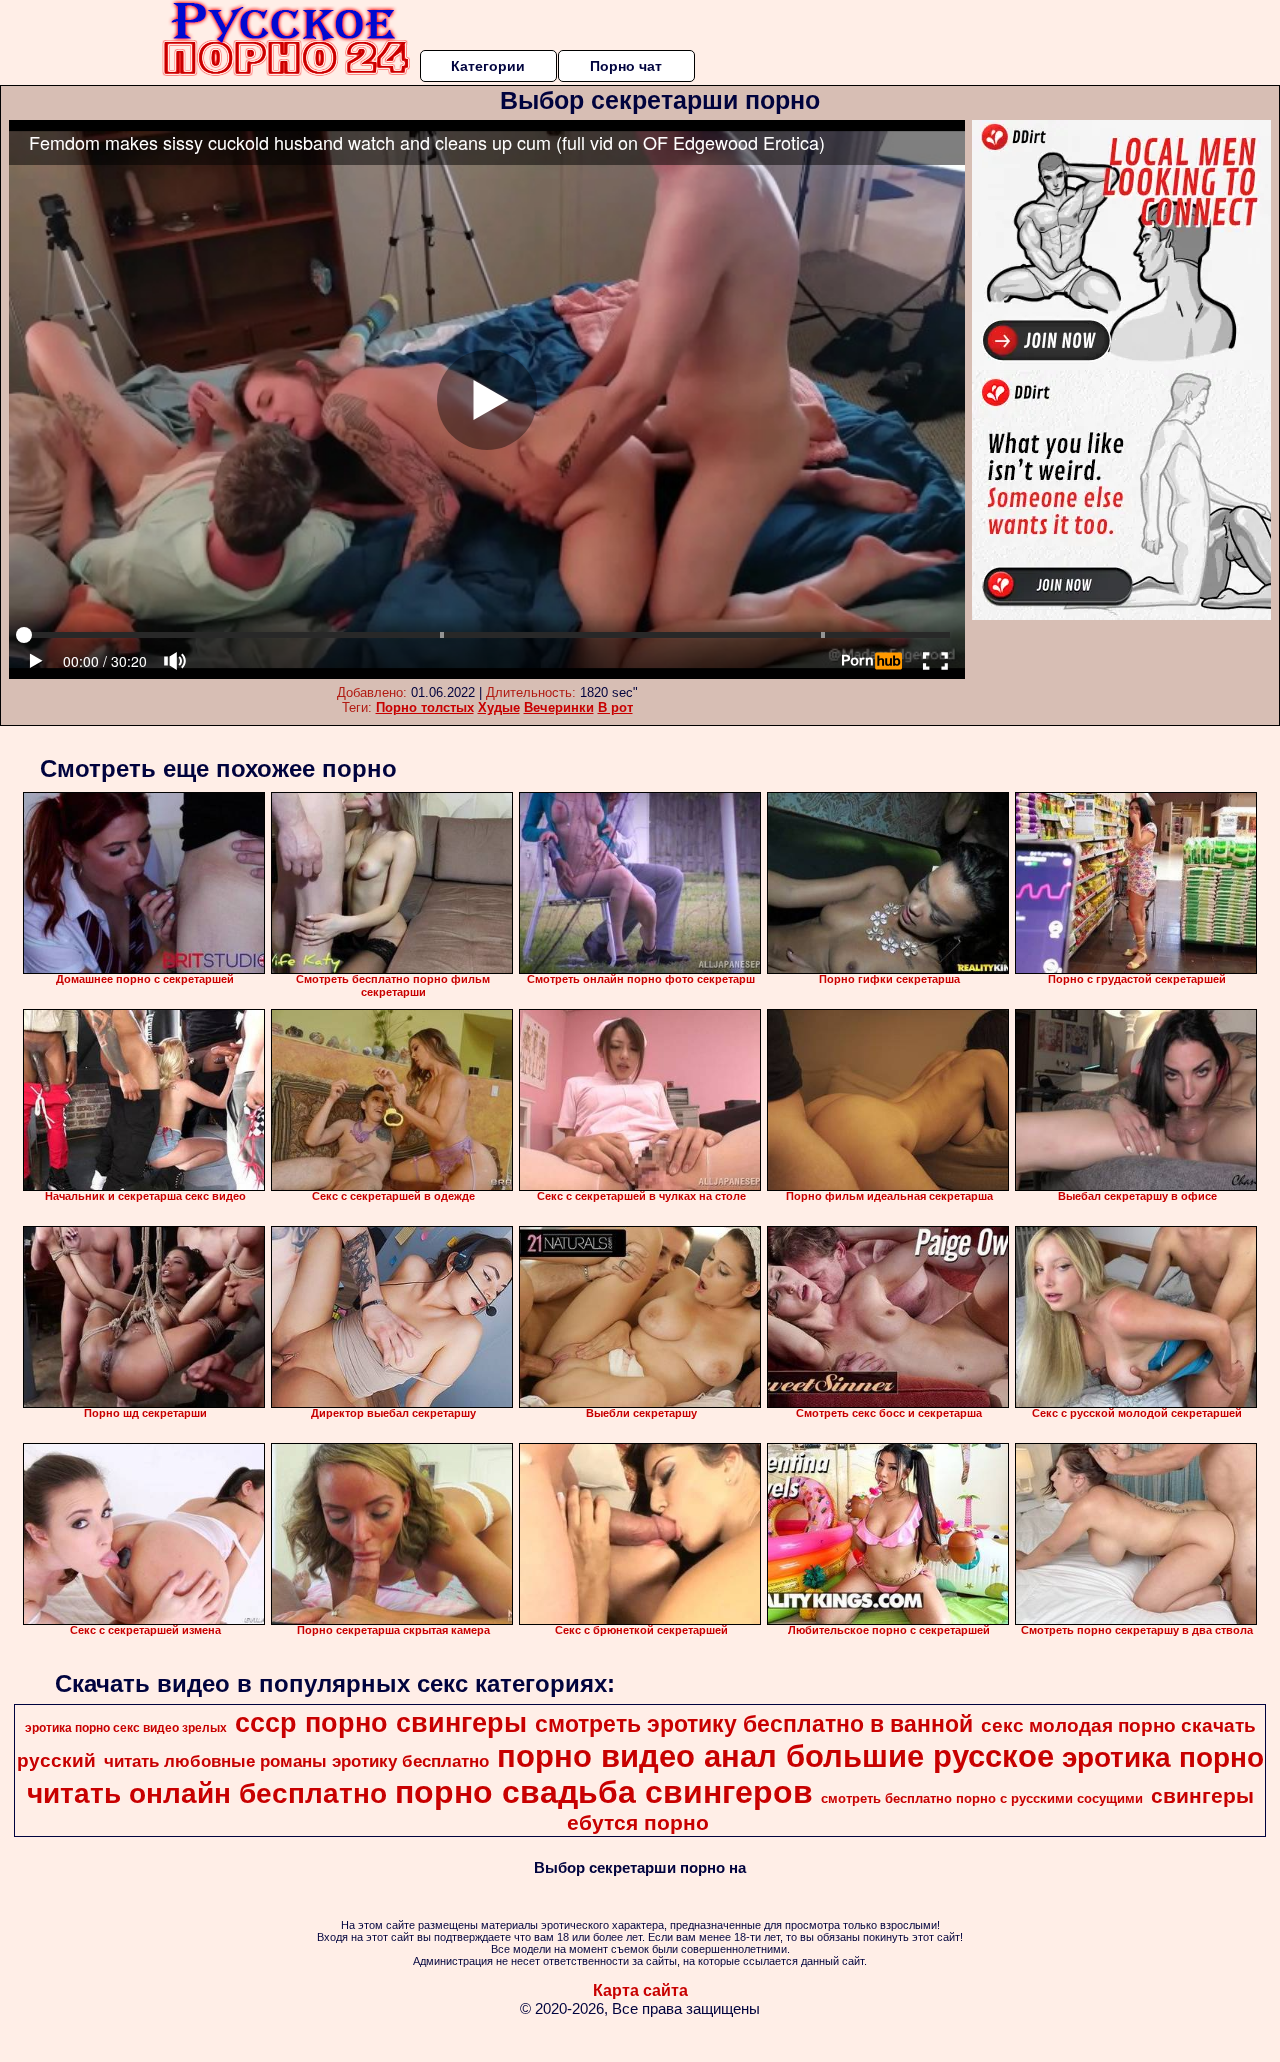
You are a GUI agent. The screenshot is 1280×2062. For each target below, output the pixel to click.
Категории (488, 66)
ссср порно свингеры (381, 1723)
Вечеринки (559, 707)
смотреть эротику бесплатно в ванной (754, 1724)
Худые (499, 707)
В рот (615, 707)
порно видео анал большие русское (775, 1756)
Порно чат (626, 66)
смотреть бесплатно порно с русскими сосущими (982, 1798)
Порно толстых (425, 707)
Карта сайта (640, 1990)
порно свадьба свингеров (604, 1792)
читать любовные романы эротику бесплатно (296, 1761)
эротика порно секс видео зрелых (126, 1728)
